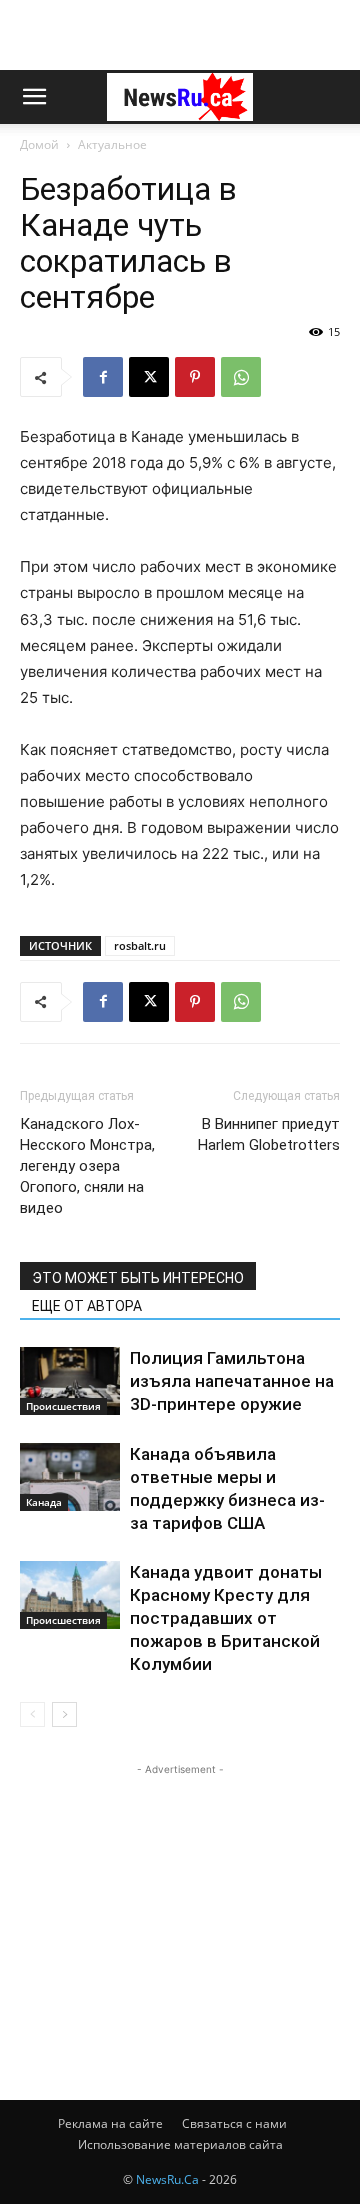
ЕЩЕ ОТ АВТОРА (87, 1306)
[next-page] (64, 1714)
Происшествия (63, 1406)
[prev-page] (32, 1714)
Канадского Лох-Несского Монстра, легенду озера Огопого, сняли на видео (87, 1166)
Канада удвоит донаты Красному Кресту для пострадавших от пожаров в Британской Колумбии (226, 1618)
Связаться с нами (234, 2123)
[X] (149, 377)
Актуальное (112, 144)
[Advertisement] (180, 35)
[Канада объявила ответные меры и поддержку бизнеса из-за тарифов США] (70, 1477)
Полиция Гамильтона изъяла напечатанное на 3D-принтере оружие (232, 1381)
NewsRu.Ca (167, 2179)
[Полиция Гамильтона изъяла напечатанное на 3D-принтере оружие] (70, 1381)
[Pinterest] (195, 377)
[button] (34, 97)
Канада (44, 1502)
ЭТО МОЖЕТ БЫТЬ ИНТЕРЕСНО (138, 1278)
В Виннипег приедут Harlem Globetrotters (269, 1134)
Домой (39, 144)
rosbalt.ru (140, 945)
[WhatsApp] (241, 377)
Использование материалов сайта (180, 2144)
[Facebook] (103, 377)
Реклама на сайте (110, 2123)
